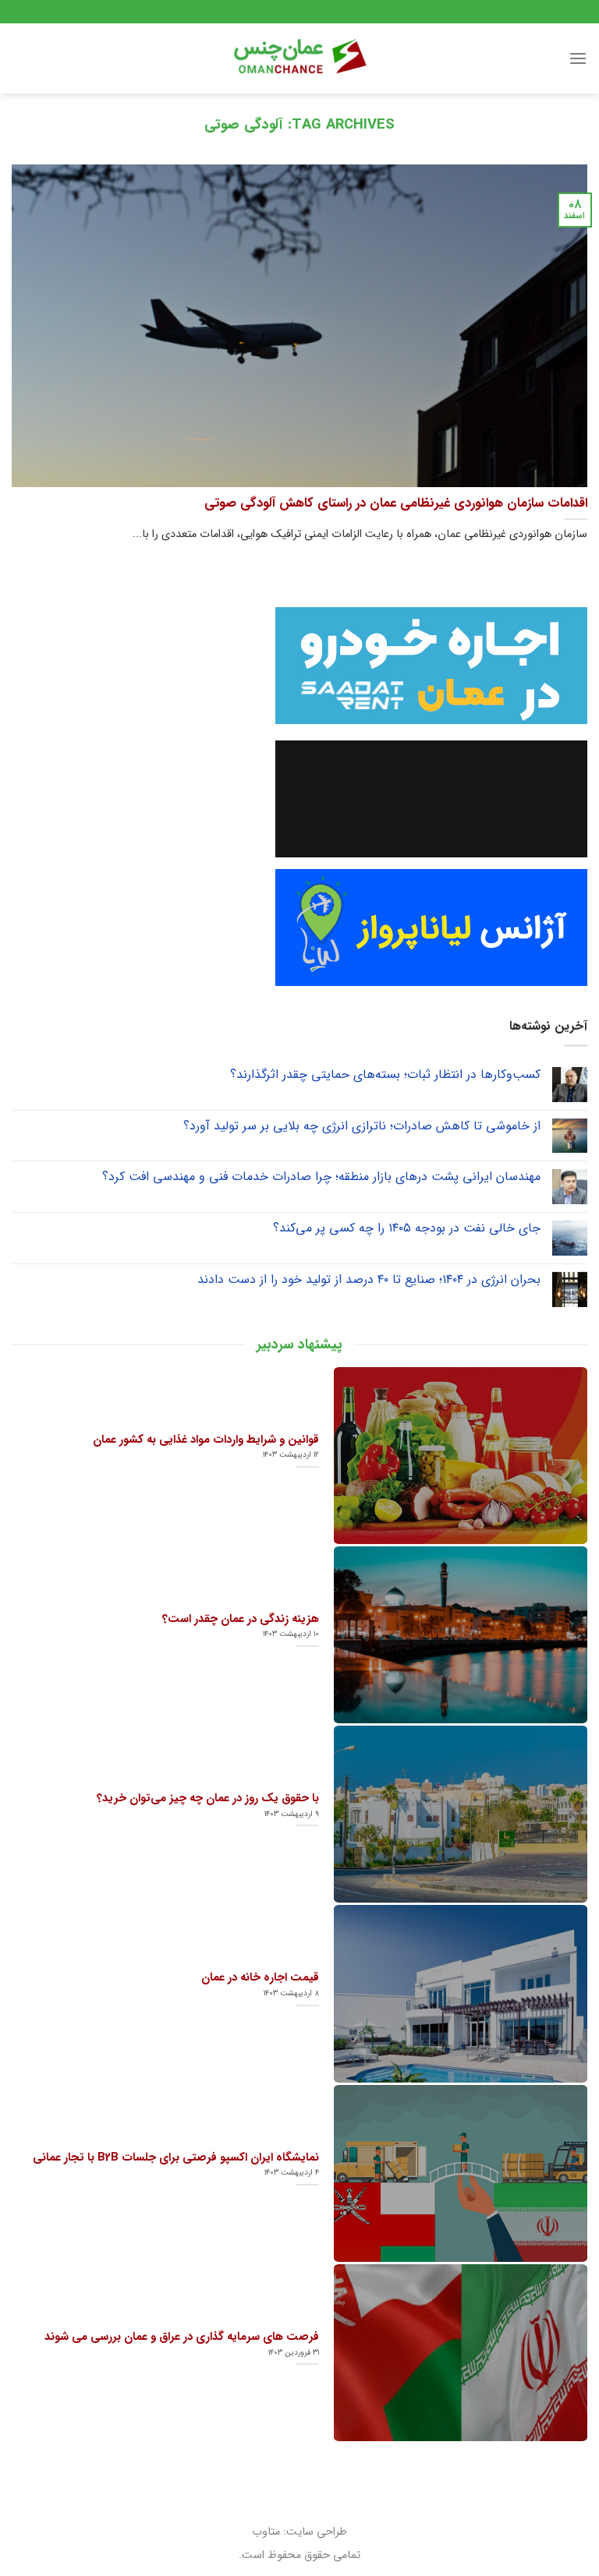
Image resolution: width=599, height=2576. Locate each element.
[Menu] (578, 58)
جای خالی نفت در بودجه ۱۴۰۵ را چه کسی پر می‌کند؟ (407, 1228)
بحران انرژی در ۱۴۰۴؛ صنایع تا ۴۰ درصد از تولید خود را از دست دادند (369, 1279)
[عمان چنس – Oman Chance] (299, 58)
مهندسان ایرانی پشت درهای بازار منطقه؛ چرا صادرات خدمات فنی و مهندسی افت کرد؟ (321, 1177)
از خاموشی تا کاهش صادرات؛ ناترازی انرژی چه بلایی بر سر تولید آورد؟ (362, 1126)
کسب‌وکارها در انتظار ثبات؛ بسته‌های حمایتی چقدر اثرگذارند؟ (385, 1074)
